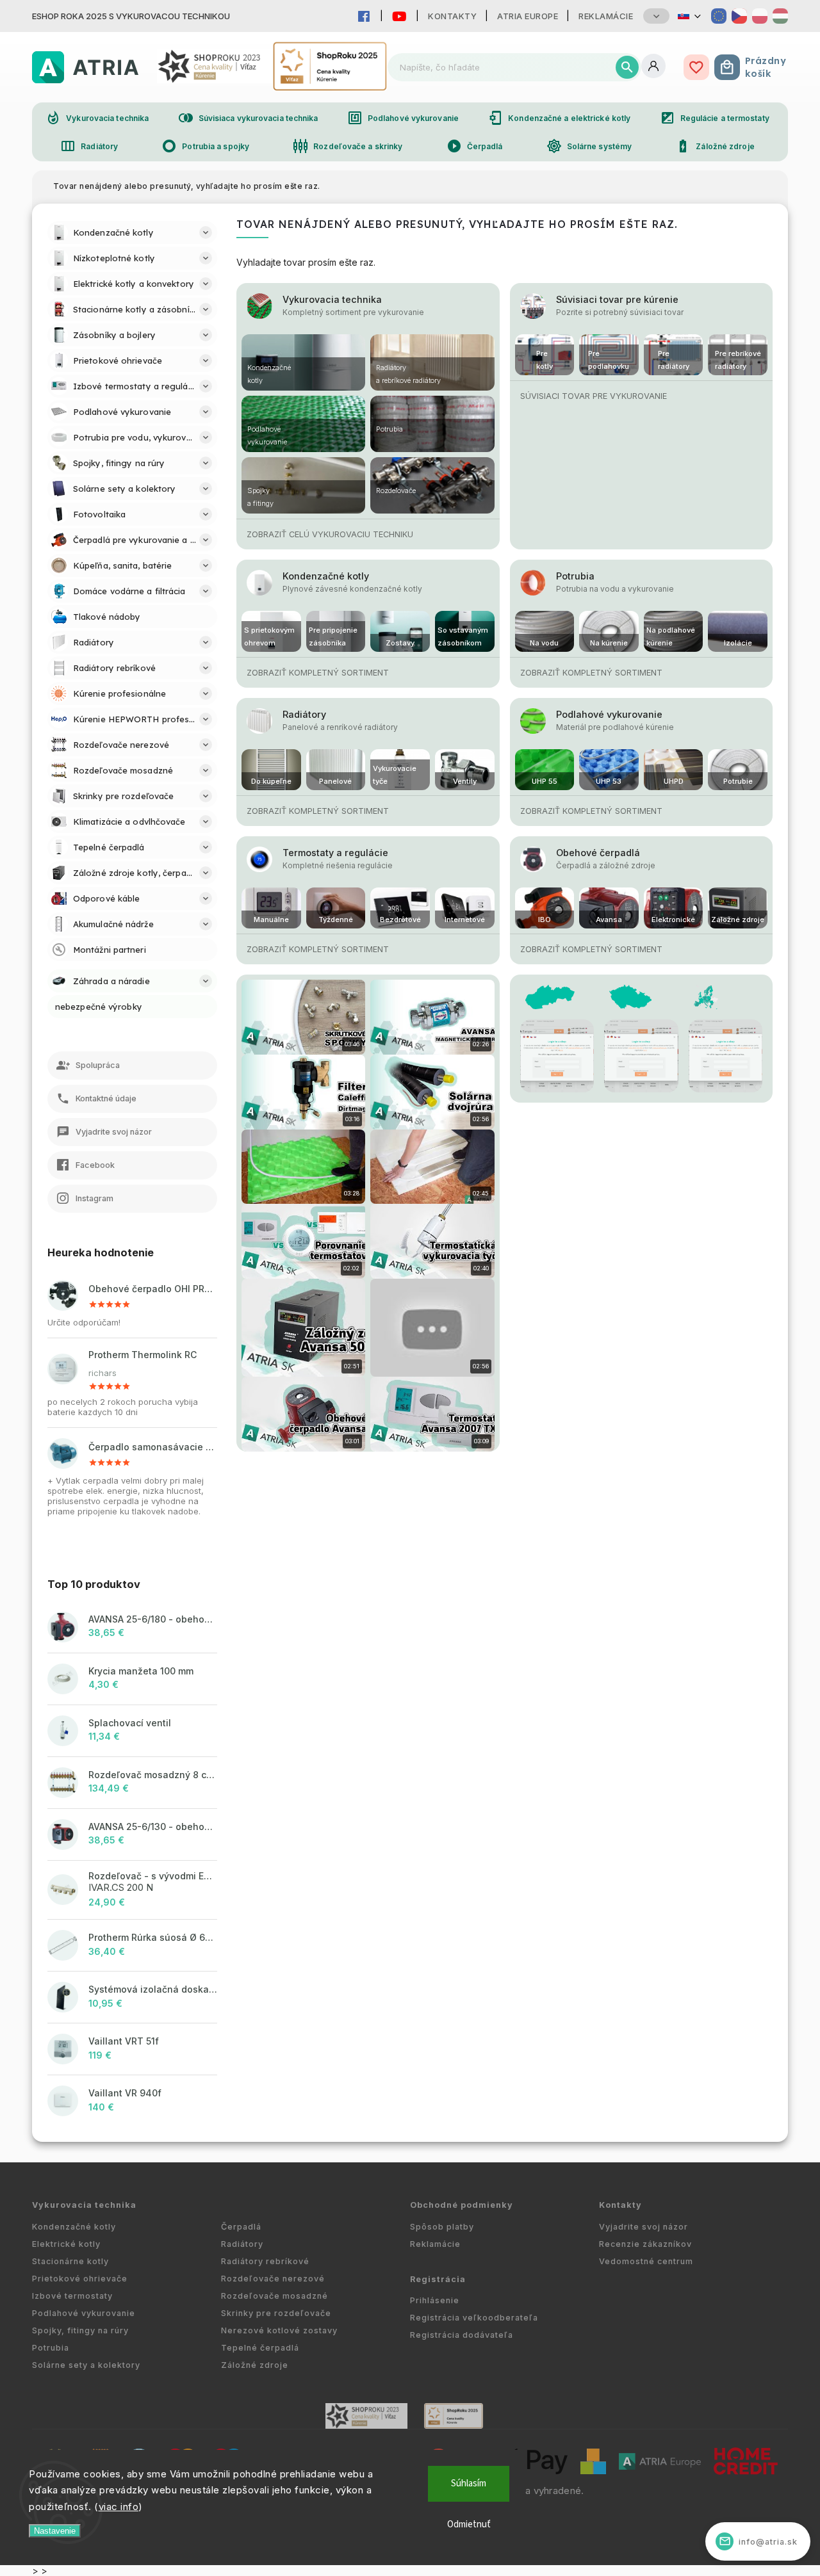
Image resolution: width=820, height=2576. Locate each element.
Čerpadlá (475, 146)
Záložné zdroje (715, 146)
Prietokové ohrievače (80, 2279)
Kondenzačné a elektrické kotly (559, 118)
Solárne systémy (589, 146)
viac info (119, 2507)
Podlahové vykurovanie (403, 118)
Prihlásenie (435, 2300)
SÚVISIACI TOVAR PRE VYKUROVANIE (594, 396)
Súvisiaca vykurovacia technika (248, 118)
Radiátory (89, 146)
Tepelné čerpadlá (260, 2348)
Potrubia (575, 576)
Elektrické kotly (66, 2244)
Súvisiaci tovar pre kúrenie (617, 299)
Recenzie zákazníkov (645, 2244)
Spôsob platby (442, 2227)
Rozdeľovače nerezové (273, 2279)
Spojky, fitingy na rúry (80, 2330)
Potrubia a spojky (205, 146)
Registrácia (438, 2279)
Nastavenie (55, 2531)
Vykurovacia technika (97, 118)
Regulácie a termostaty (715, 118)
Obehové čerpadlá (598, 853)
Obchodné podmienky (462, 2205)
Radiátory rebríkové (265, 2261)
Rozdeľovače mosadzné (275, 2296)
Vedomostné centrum (646, 2261)
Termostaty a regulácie (335, 853)
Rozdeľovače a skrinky (348, 146)
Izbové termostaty (72, 2296)
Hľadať (627, 67)
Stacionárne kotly (70, 2261)
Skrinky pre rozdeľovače (276, 2313)
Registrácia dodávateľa (462, 2335)
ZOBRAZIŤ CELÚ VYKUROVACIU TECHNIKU (330, 534)
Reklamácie (606, 16)
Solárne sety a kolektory (86, 2365)
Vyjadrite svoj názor (644, 2227)
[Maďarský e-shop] (780, 16)
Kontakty (452, 16)
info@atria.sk (758, 2541)
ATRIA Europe (528, 16)
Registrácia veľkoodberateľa (474, 2318)
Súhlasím (469, 2483)
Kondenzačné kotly (326, 576)
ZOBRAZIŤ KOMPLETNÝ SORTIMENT (318, 673)
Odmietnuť (469, 2524)
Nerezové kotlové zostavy (279, 2330)
